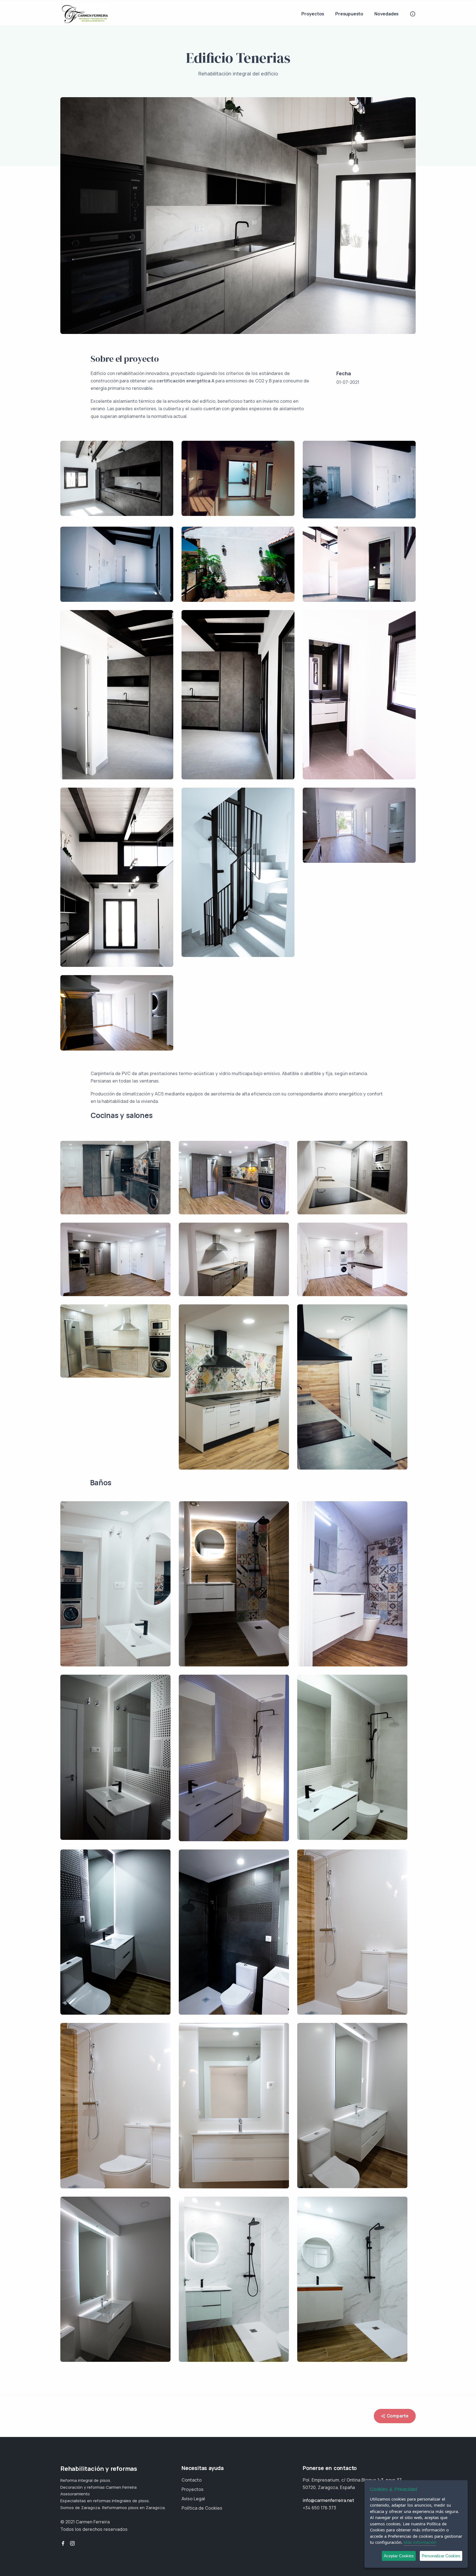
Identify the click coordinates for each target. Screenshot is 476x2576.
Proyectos (313, 14)
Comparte (397, 2416)
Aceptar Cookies (399, 2556)
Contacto (192, 2480)
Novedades (386, 14)
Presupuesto (349, 14)
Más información (420, 2542)
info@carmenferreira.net (328, 2500)
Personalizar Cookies (441, 2556)
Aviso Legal (193, 2499)
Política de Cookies (202, 2508)
